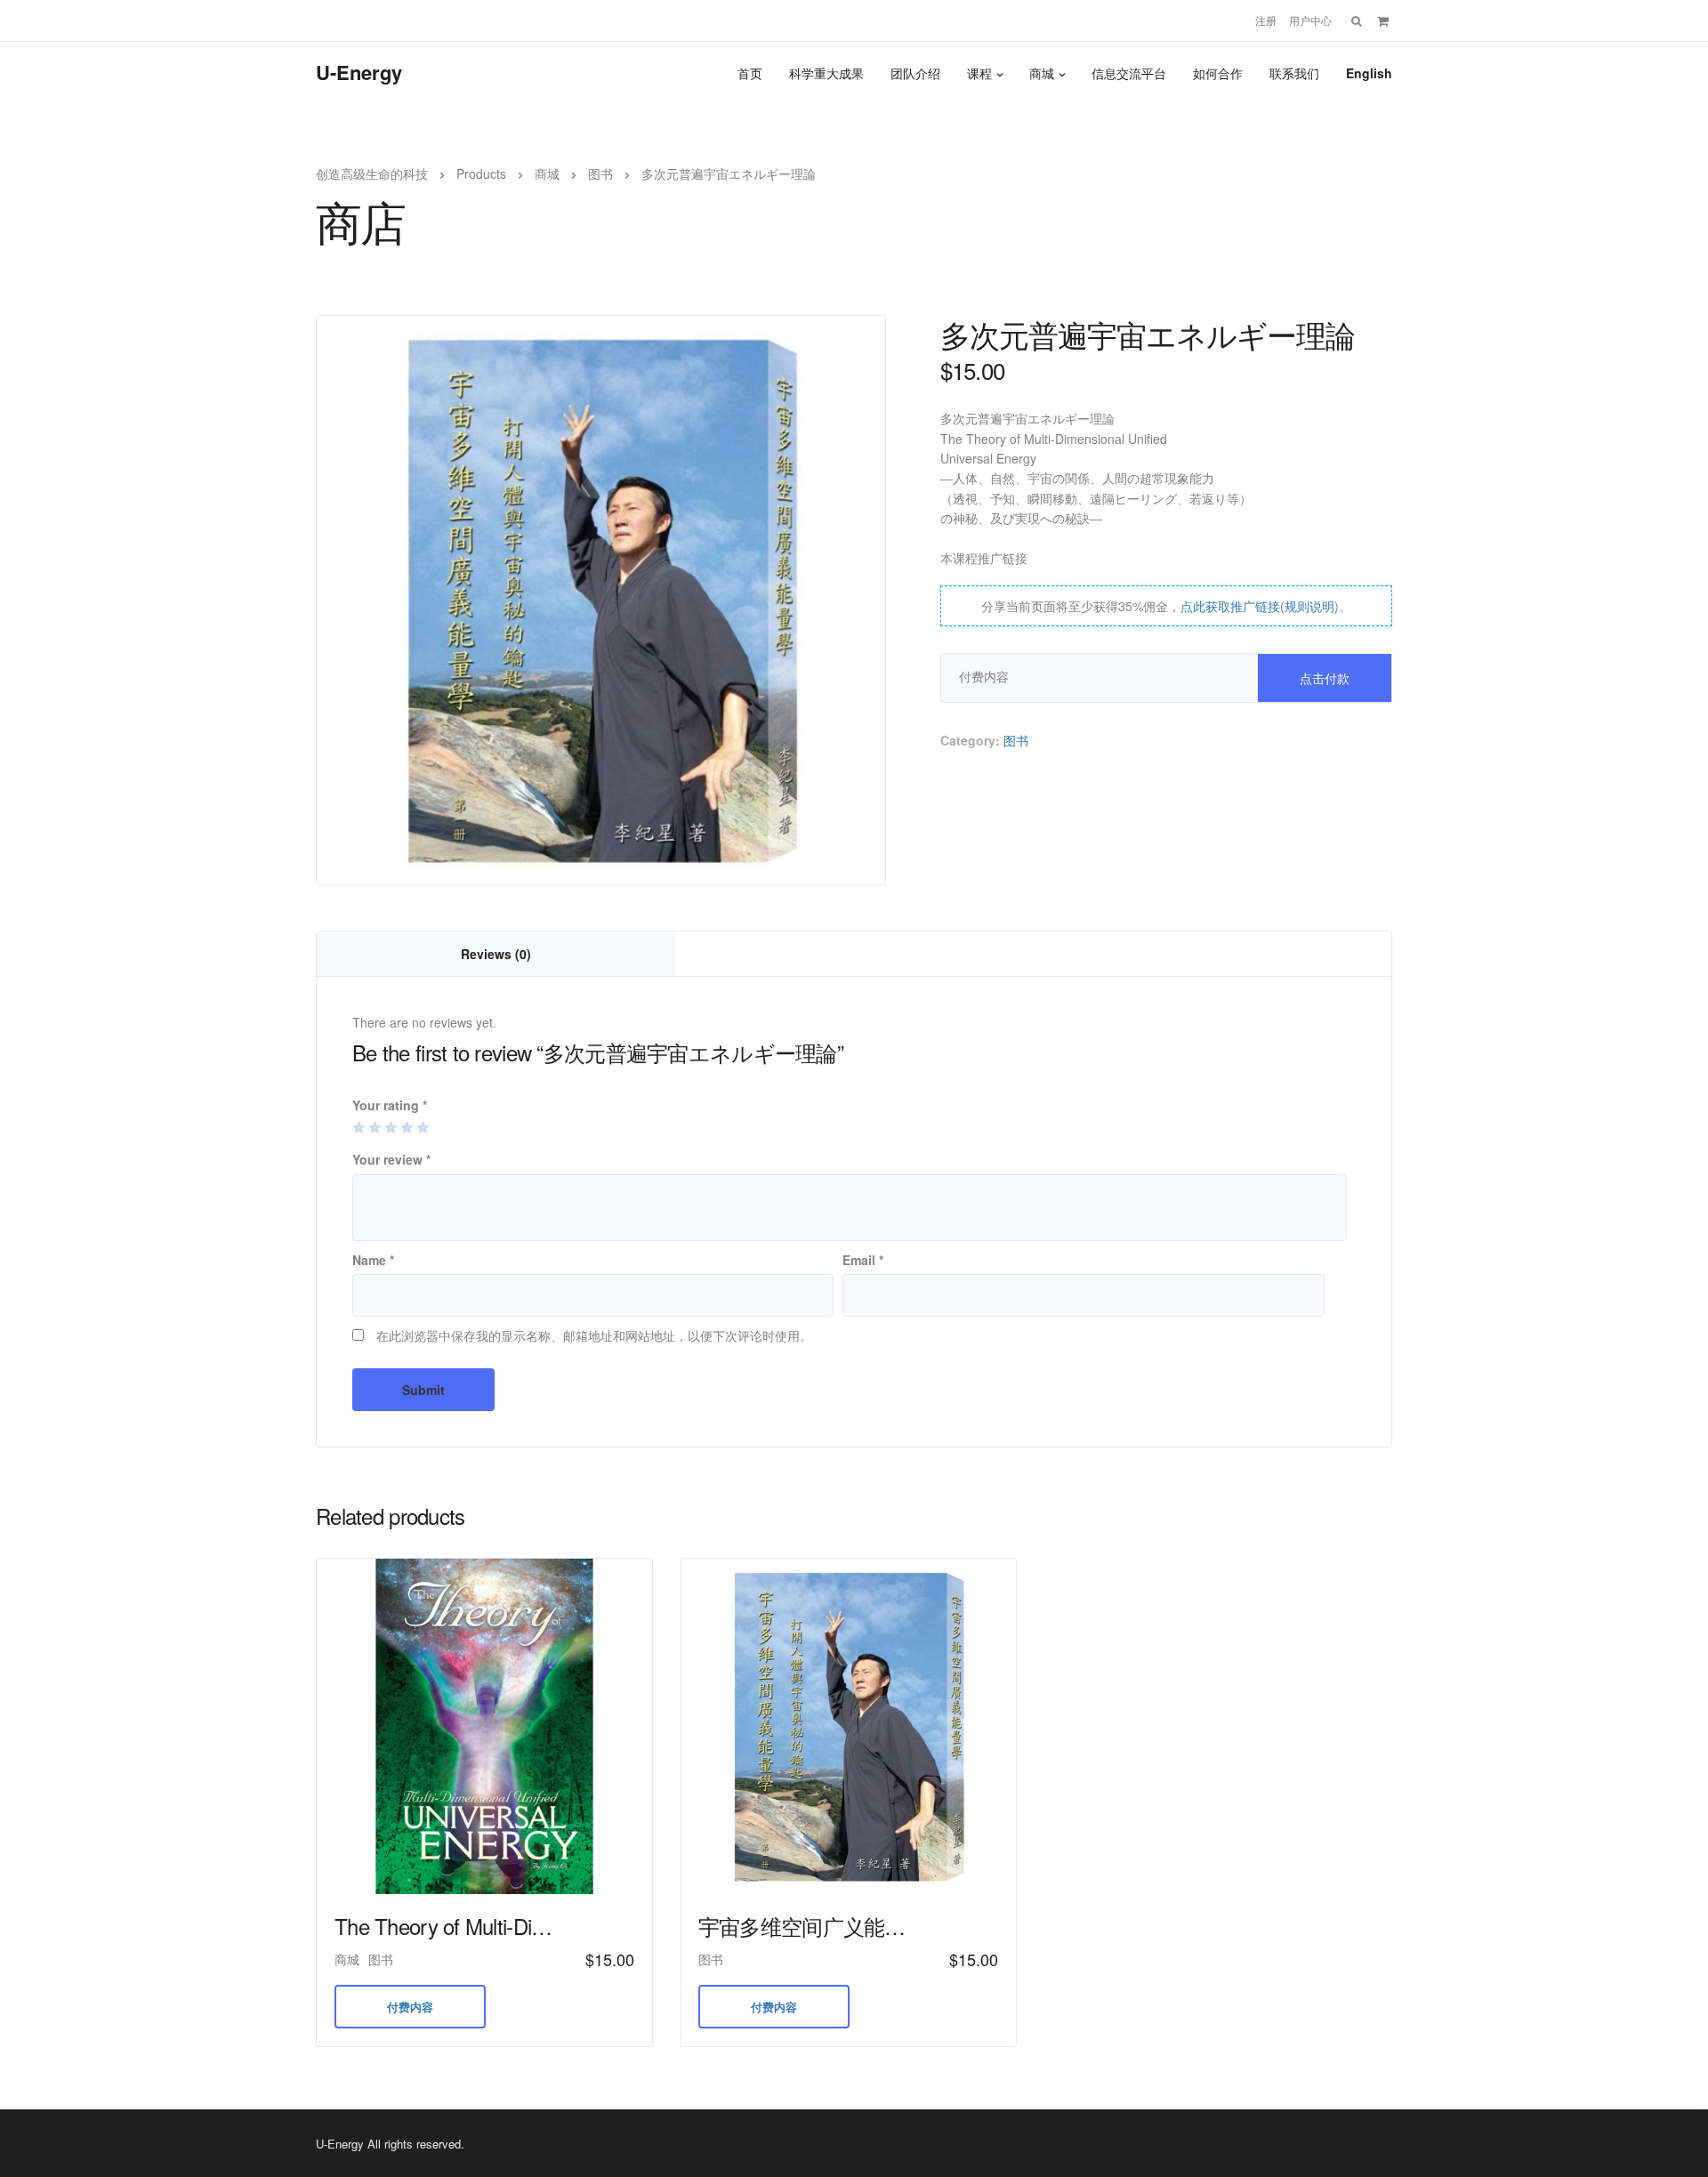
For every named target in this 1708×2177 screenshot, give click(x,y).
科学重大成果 (826, 73)
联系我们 (1294, 73)
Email (863, 1260)
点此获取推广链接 (1230, 606)
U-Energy (359, 72)
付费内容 (410, 2007)
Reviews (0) (496, 954)
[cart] (1383, 20)
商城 (1042, 73)
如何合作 (1218, 73)
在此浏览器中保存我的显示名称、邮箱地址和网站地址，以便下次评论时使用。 (594, 1335)
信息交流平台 (1129, 73)
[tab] (496, 954)
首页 (750, 73)
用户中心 (1310, 20)
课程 (979, 73)
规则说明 (1309, 606)
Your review (391, 1159)
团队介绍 (915, 73)
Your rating (390, 1105)
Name (373, 1260)
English (1369, 73)
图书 (1016, 740)
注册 (1266, 20)
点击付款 (1325, 678)
